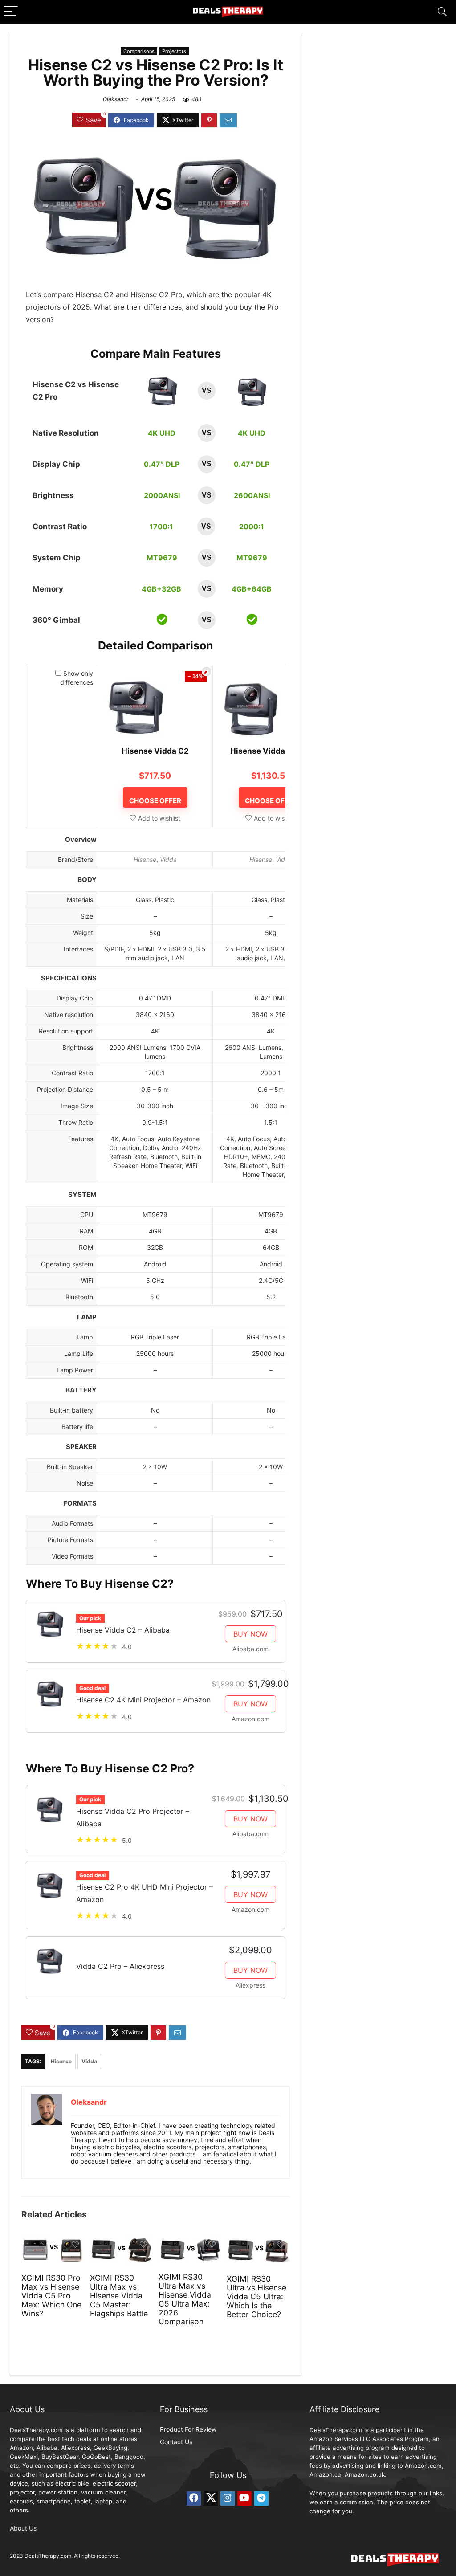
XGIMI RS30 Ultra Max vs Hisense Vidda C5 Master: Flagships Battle (119, 2296)
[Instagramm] (228, 2498)
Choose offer (155, 801)
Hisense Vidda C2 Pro (271, 751)
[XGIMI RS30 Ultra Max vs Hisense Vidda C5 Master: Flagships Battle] (121, 2242)
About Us (23, 2528)
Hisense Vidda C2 (155, 751)
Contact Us (176, 2442)
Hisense (145, 859)
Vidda (168, 859)
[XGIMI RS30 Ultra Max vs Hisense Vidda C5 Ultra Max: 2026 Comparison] (190, 2242)
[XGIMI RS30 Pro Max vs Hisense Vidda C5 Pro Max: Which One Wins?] (53, 2242)
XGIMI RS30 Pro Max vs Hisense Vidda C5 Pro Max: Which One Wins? (51, 2296)
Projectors (174, 51)
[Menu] (11, 12)
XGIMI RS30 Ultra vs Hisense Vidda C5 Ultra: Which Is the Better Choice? (256, 2296)
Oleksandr (116, 99)
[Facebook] (194, 2498)
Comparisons (139, 51)
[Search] (442, 12)
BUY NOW (250, 1634)
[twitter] (211, 2498)
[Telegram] (261, 2498)
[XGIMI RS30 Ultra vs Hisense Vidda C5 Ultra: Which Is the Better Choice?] (258, 2242)
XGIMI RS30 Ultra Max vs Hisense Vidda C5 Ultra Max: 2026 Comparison (185, 2299)
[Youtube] (244, 2498)
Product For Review (188, 2429)
